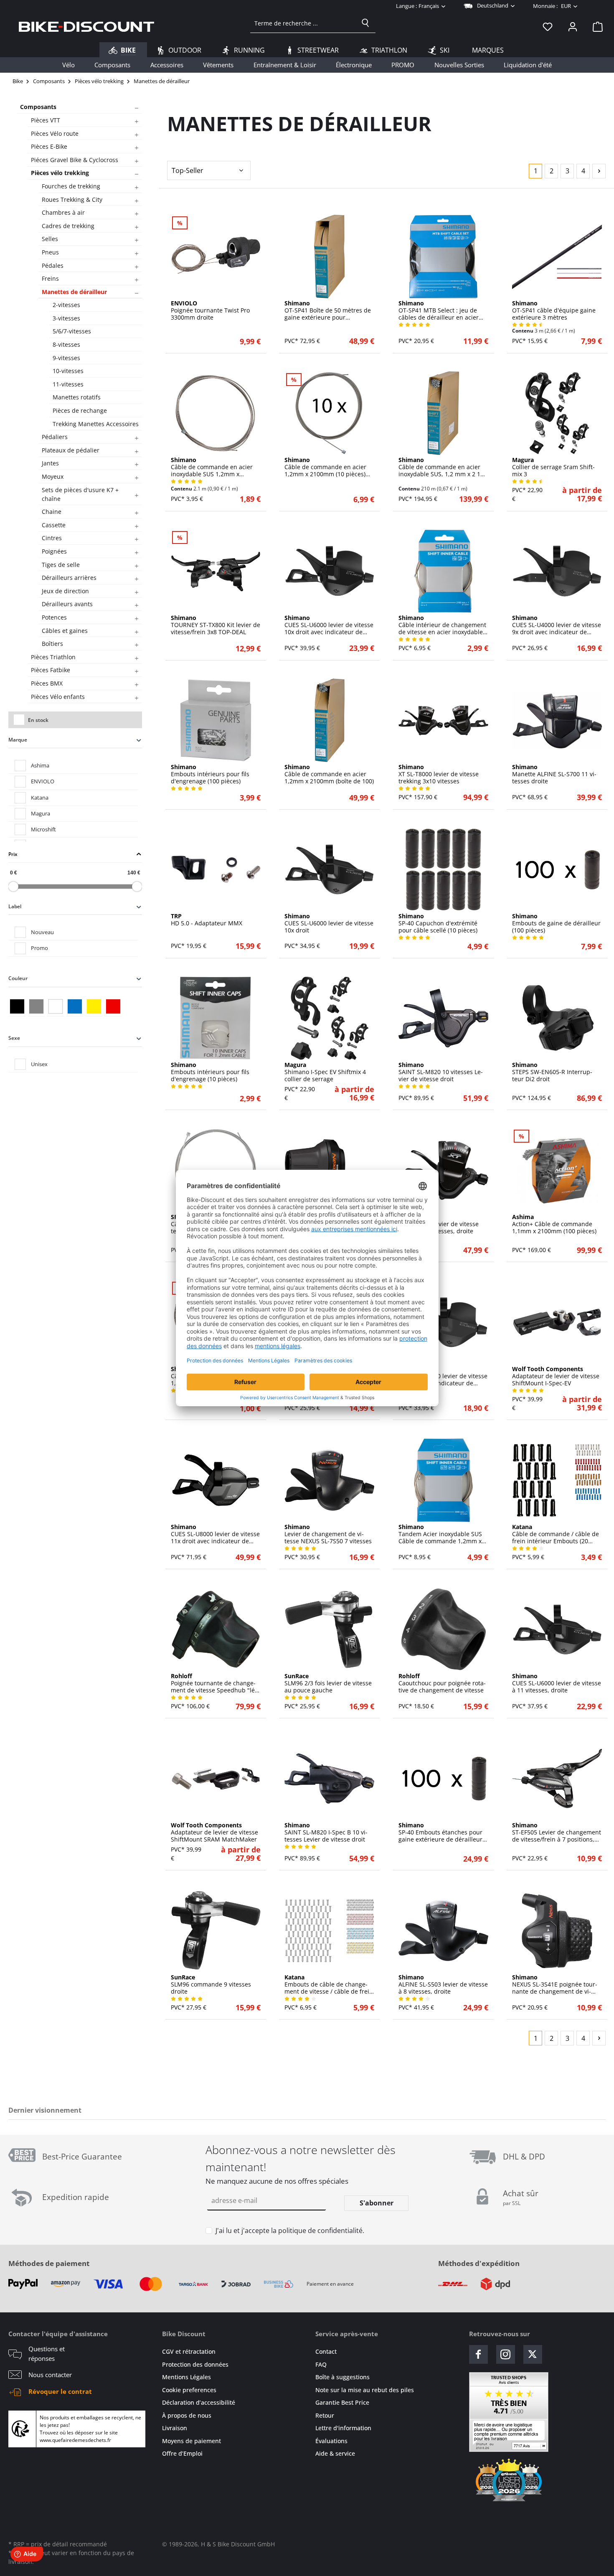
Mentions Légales (186, 2377)
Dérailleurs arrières (69, 578)
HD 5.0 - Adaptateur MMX (207, 920)
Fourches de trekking (71, 186)
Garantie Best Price (342, 2402)
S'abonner (377, 2203)
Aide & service (335, 2453)
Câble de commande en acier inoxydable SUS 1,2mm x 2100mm (212, 467)
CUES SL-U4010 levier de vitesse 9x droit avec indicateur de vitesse (443, 1376)
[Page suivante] (599, 171)
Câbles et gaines (65, 631)
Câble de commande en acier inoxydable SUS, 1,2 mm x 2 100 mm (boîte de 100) (443, 467)
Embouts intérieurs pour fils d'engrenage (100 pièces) (210, 774)
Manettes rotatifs (77, 397)
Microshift (43, 829)
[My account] (573, 26)
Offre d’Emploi (182, 2453)
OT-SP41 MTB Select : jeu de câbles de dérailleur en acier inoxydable (439, 310)
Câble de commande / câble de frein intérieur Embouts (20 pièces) (556, 1534)
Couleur (18, 978)
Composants (38, 107)
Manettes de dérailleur (74, 292)
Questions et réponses (47, 2354)
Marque (18, 740)
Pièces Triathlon (53, 657)
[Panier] (595, 26)
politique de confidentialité (320, 2231)
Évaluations (331, 2441)
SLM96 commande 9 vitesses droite (211, 1984)
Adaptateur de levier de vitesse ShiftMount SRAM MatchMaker (214, 1832)
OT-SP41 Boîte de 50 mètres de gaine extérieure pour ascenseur (328, 310)
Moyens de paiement (192, 2441)
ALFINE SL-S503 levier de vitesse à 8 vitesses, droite (443, 1984)
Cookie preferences (189, 2390)
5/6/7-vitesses (72, 331)
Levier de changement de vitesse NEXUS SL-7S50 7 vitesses (328, 1534)
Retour (325, 2415)
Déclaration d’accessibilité (199, 2402)
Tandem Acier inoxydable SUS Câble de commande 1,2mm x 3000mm (440, 1534)
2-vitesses (66, 305)
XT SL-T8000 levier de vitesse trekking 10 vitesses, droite (439, 1224)
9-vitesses (66, 358)
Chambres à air (63, 212)
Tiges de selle (61, 565)
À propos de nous (187, 2415)
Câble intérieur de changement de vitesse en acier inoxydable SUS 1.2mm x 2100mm (442, 625)
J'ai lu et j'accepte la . (290, 2231)
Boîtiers (52, 644)
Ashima (40, 765)
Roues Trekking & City (72, 199)
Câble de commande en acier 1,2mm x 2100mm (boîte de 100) (329, 774)
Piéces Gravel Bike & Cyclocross (75, 160)
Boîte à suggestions (343, 2377)
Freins (50, 278)
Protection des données (195, 2364)
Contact (326, 2351)
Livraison (175, 2428)
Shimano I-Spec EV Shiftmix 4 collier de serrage (325, 1072)
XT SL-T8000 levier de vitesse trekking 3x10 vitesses (439, 774)
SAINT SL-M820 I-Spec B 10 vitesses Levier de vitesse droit (326, 1832)
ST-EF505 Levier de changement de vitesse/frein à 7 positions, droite (557, 1832)
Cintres (52, 538)
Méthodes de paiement (49, 2263)
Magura (41, 813)
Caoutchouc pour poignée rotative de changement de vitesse (442, 1683)
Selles (50, 239)
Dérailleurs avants (67, 604)
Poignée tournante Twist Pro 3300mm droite (210, 310)
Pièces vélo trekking (60, 173)
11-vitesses (68, 384)
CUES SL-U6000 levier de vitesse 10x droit (329, 923)
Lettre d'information (343, 2428)
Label (15, 906)
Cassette (54, 525)
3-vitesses (66, 318)
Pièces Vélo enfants (58, 697)
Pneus (50, 252)
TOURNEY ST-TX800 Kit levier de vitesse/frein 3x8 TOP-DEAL (216, 625)
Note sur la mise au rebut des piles (365, 2390)
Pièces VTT (46, 120)
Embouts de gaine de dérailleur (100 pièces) (556, 923)
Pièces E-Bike (49, 146)
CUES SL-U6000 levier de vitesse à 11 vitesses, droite (557, 1683)
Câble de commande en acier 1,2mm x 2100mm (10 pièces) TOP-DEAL (325, 467)
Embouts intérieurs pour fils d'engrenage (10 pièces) (210, 1072)
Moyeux (53, 476)
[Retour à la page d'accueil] (86, 26)
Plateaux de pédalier (71, 450)
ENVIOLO (43, 781)
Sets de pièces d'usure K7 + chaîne (80, 494)
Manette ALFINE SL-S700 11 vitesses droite (554, 774)
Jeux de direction (65, 591)
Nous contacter (50, 2375)
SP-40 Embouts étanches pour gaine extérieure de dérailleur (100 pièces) (440, 1832)
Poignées (54, 551)
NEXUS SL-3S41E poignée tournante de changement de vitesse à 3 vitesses (555, 1984)
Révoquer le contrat (60, 2391)
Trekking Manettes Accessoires (96, 424)
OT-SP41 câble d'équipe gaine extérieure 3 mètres (554, 310)
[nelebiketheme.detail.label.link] (216, 257)
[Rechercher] (365, 23)
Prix (13, 854)
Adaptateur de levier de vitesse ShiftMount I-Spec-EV (556, 1376)
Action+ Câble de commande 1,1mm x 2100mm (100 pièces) (554, 1224)
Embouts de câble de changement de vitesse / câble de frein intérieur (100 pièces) (329, 1984)
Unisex (39, 1064)
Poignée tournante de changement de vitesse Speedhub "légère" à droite (214, 1683)
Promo (39, 948)
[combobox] (303, 23)
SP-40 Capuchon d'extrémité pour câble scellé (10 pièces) (438, 923)
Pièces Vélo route (55, 133)
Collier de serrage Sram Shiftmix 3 (553, 467)
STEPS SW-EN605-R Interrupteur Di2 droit (552, 1072)
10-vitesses (68, 371)
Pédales (53, 265)
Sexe (14, 1038)
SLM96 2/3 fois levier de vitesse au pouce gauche (328, 1683)
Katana (40, 798)
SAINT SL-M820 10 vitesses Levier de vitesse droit (441, 1072)
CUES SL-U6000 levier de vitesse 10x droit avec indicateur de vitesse (329, 625)
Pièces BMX (47, 683)
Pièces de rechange (80, 410)
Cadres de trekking (68, 226)
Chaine (52, 512)
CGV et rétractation (189, 2351)
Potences (54, 617)
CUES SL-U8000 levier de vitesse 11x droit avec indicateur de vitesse (215, 1534)
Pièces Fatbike (51, 670)
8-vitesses (66, 344)
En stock (38, 720)
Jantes (50, 463)
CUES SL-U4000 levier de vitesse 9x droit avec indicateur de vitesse (557, 625)
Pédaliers (55, 437)
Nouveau (42, 932)
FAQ (321, 2364)
